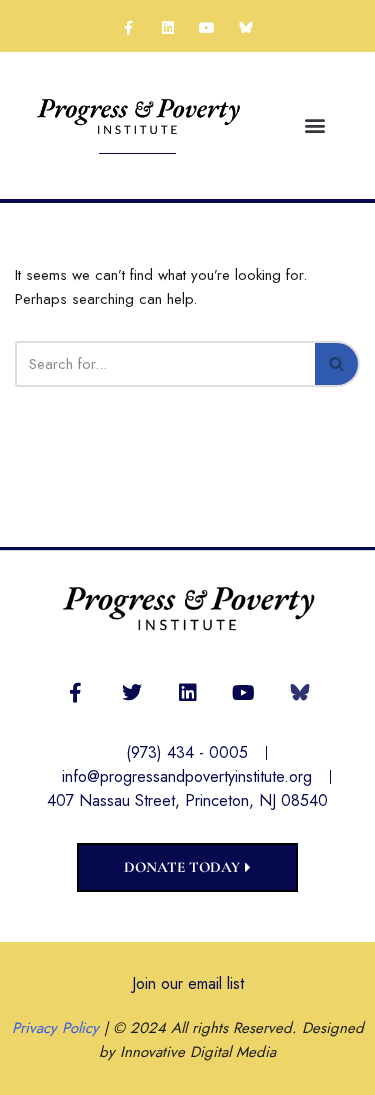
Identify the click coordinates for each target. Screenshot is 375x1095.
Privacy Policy (55, 1028)
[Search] (337, 364)
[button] (315, 125)
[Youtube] (207, 27)
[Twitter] (132, 693)
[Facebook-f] (128, 27)
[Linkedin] (167, 27)
